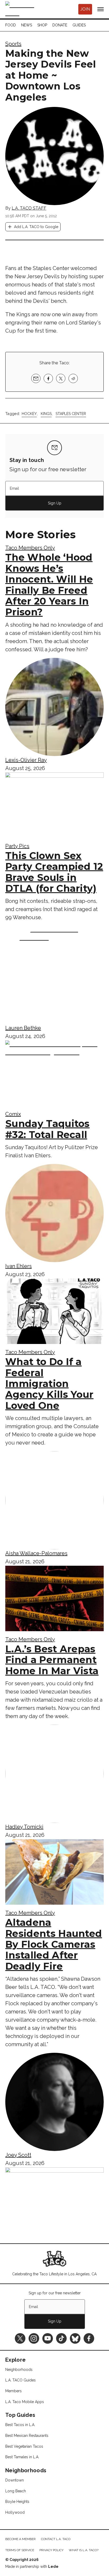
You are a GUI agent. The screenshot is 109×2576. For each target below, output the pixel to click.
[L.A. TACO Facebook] (89, 2338)
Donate (60, 25)
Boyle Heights (17, 2502)
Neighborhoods (19, 2370)
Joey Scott (18, 2155)
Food (11, 25)
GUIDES (79, 25)
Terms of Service (20, 2550)
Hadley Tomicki (24, 1827)
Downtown (15, 2480)
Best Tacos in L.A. (20, 2425)
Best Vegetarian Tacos (24, 2446)
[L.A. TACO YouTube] (48, 2338)
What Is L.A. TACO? (84, 2550)
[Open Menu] (101, 9)
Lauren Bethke (23, 1028)
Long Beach (16, 2491)
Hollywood (15, 2512)
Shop (42, 25)
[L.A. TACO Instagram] (34, 2338)
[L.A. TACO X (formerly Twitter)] (20, 2338)
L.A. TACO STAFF (29, 208)
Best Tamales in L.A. (22, 2457)
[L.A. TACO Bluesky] (75, 2338)
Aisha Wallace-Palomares (36, 1553)
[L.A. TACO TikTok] (61, 2338)
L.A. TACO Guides (21, 2380)
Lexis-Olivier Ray (26, 760)
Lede (53, 2566)
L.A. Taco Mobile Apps (25, 2402)
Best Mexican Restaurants (27, 2436)
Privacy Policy (51, 2550)
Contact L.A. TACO (56, 2539)
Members (13, 2391)
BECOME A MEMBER (21, 2539)
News (27, 25)
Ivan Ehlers (19, 1266)
